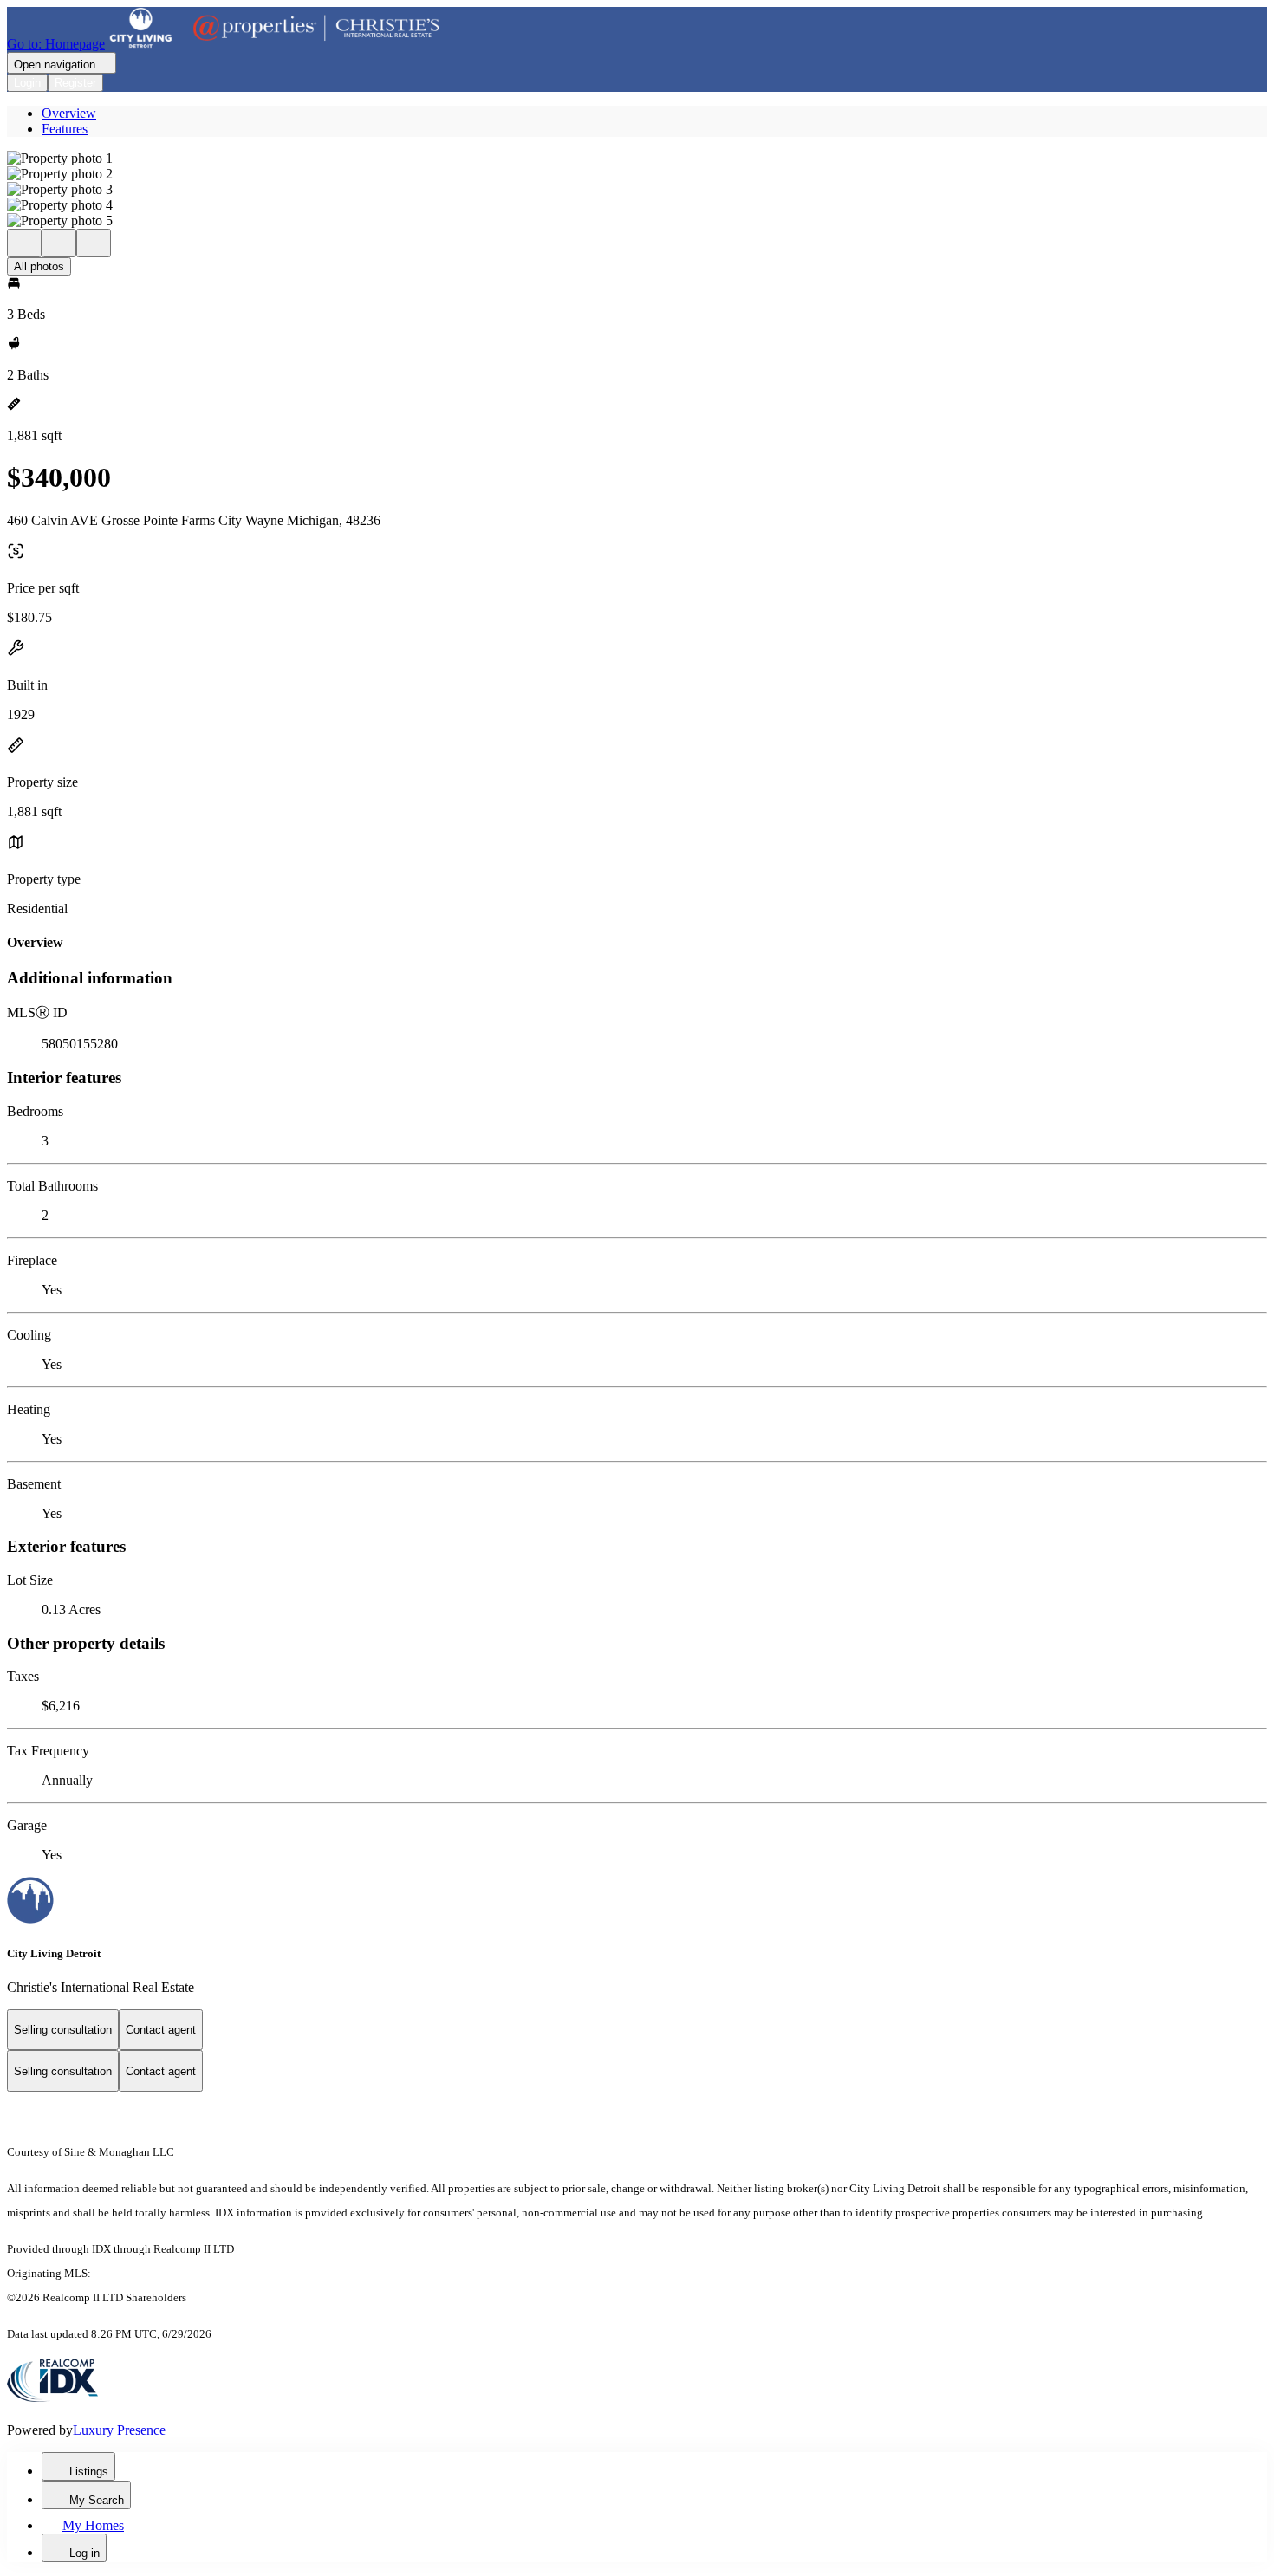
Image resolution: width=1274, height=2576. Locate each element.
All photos (39, 266)
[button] (637, 159)
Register (75, 83)
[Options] (24, 243)
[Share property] (94, 243)
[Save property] (59, 243)
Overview (69, 113)
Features (65, 129)
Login (27, 83)
